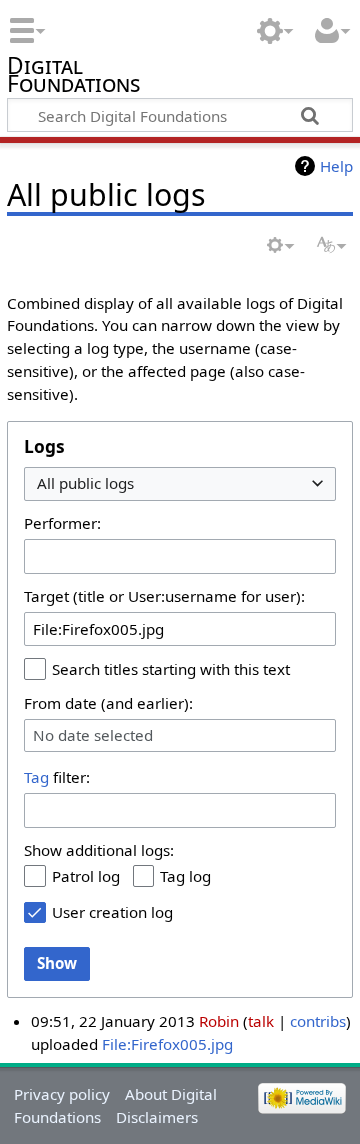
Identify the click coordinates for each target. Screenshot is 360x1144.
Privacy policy (62, 1094)
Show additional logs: (99, 850)
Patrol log (86, 876)
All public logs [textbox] (85, 483)
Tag (36, 777)
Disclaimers (157, 1117)
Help (336, 166)
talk (261, 1021)
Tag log (185, 876)
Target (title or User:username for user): (164, 596)
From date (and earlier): (108, 703)
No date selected (93, 735)
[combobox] (180, 484)
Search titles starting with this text (171, 669)
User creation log (112, 912)
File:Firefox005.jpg (167, 1044)
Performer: (62, 523)
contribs (318, 1021)
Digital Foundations (73, 77)
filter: (57, 777)
